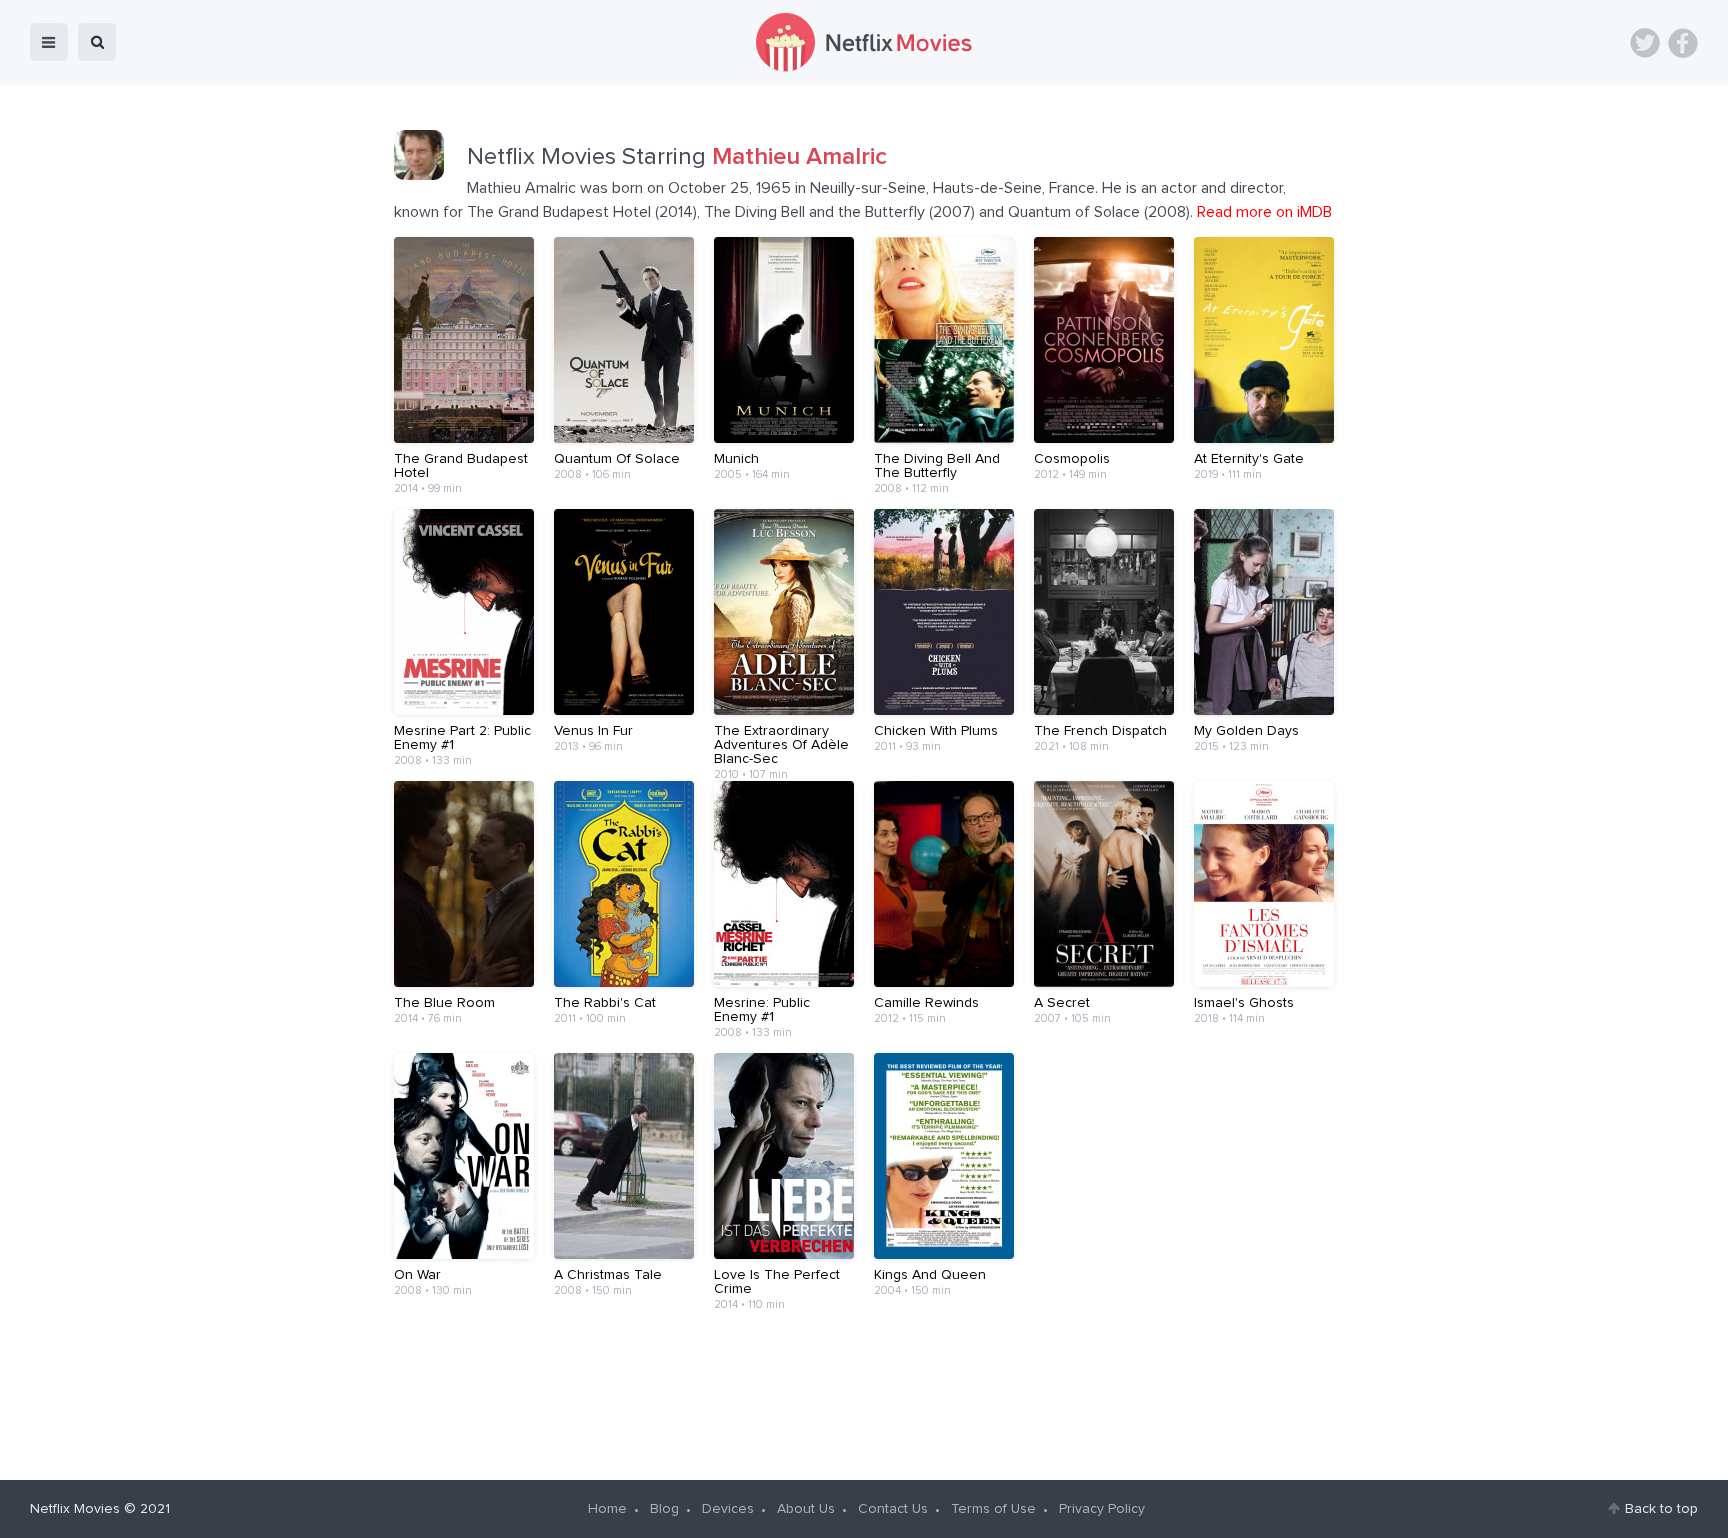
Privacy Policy (1102, 1509)
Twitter (1645, 43)
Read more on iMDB (1264, 212)
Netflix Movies (75, 1509)
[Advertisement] (864, 1388)
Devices (728, 1509)
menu (49, 42)
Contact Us (893, 1509)
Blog (664, 1509)
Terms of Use (993, 1509)
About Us (806, 1509)
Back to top (1661, 1509)
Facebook (1683, 43)
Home (607, 1509)
